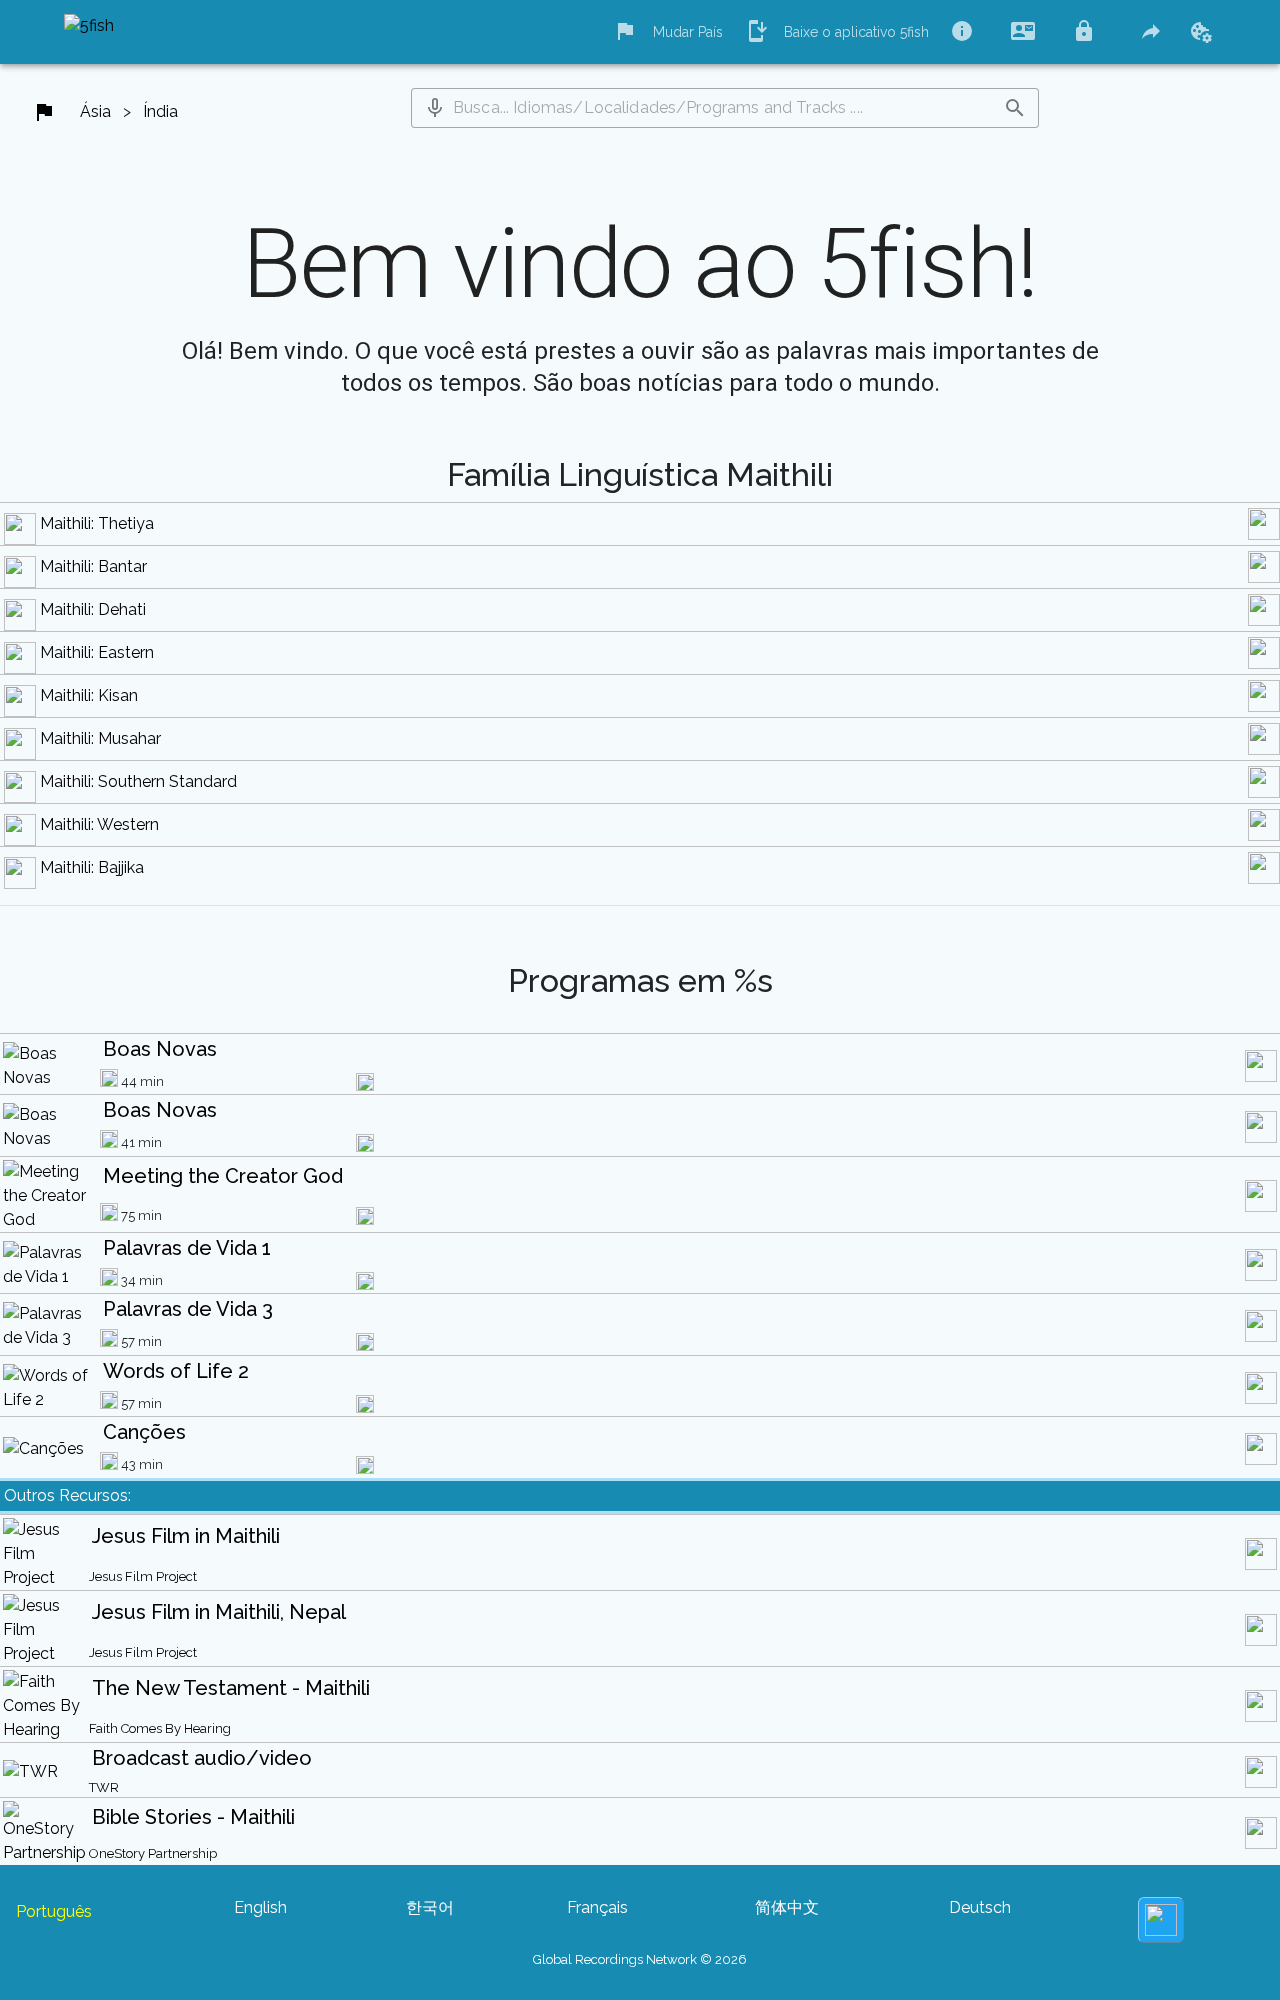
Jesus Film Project (143, 1576)
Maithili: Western (99, 824)
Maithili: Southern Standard (138, 781)
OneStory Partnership (153, 1853)
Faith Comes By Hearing (160, 1728)
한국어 (430, 1907)
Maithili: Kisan (89, 695)
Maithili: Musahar (100, 738)
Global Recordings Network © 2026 (640, 1959)
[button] (435, 108)
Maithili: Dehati (93, 609)
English (260, 1907)
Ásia (95, 111)
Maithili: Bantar (93, 566)
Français (597, 1907)
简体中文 (787, 1907)
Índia (160, 111)
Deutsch (980, 1907)
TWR (104, 1787)
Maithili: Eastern (97, 652)
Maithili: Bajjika (92, 867)
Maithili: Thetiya (97, 523)
